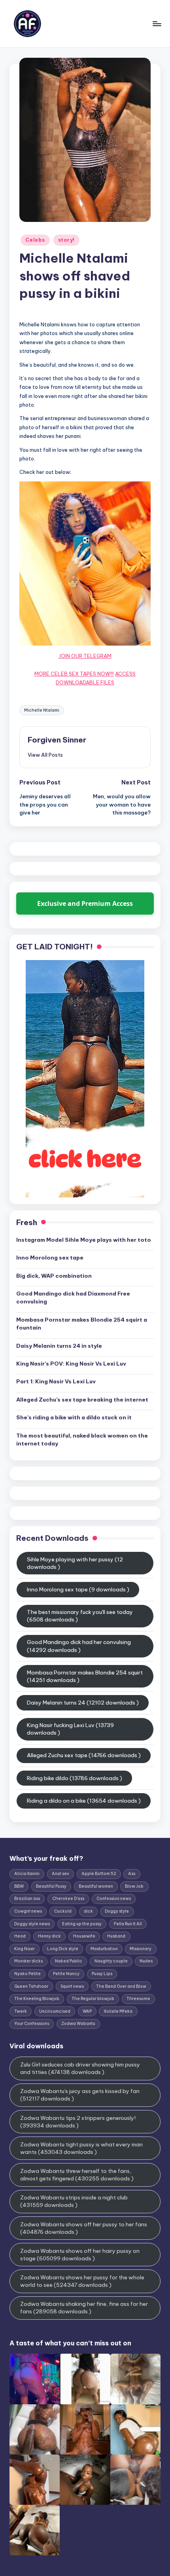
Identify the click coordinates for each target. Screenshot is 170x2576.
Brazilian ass (27, 1899)
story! (66, 240)
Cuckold (63, 1911)
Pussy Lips (102, 1974)
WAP (87, 2011)
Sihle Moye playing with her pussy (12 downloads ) (75, 1563)
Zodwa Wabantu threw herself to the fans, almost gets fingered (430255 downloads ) (77, 2175)
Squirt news (72, 1986)
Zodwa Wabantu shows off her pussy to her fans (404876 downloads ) (84, 2228)
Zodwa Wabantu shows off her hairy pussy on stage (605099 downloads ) (80, 2255)
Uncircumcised (55, 2011)
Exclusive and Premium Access (85, 903)
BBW (19, 1886)
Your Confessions (32, 2024)
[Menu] (157, 24)
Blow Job (134, 1886)
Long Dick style (63, 1949)
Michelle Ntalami (42, 710)
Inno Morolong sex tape (50, 1258)
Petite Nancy (66, 1974)
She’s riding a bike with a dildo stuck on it (74, 1417)
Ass (132, 1874)
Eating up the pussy (82, 1924)
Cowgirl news (28, 1911)
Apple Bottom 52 (99, 1874)
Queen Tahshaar (31, 1986)
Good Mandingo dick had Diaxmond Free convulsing (73, 1297)
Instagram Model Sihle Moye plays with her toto (84, 1240)
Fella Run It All (128, 1924)
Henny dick (49, 1936)
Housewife (84, 1936)
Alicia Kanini (27, 1874)
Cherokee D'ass (68, 1899)
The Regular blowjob (93, 1999)
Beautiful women (96, 1886)
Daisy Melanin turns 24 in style (59, 1346)
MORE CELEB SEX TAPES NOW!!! (74, 674)
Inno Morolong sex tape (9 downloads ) (78, 1589)
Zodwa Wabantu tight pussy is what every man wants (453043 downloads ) (81, 2148)
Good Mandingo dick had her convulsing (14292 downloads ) (79, 1646)
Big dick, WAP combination (54, 1276)
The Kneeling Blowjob (37, 1999)
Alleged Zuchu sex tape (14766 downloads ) (84, 1755)
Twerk (21, 2011)
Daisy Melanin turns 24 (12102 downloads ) (83, 1703)
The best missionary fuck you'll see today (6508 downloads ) (80, 1616)
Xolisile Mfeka (118, 2011)
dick (88, 1911)
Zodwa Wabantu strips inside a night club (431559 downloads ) (74, 2201)
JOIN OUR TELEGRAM (85, 656)
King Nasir (25, 1949)
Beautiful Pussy (51, 1886)
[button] (45, 755)
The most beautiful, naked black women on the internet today (82, 1440)
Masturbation (104, 1949)
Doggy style (117, 1911)
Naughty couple (111, 1961)
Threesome (138, 1999)
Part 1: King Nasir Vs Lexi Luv (56, 1381)
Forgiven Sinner (57, 740)
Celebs (35, 240)
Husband (116, 1936)
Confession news (114, 1899)
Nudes (146, 1961)
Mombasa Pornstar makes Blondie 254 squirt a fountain (82, 1324)
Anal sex (60, 1874)
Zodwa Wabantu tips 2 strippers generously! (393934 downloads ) (78, 2122)
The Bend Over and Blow (121, 1986)
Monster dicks (28, 1961)
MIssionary (141, 1949)
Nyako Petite (27, 1974)
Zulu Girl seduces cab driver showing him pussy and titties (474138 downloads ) (80, 2068)
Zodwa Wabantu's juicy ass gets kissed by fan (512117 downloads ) (80, 2095)
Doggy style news (32, 1924)
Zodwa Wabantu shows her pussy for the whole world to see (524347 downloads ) (82, 2281)
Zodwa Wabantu (78, 2024)
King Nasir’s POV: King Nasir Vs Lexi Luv (71, 1364)
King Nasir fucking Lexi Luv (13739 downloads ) (70, 1729)
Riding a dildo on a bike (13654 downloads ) (84, 1801)
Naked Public (69, 1961)
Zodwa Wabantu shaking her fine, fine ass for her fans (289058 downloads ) (84, 2308)
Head (20, 1936)
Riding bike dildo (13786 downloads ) (75, 1778)
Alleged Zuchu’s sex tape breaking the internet (82, 1400)
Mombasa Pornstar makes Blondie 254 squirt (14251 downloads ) (85, 1676)
